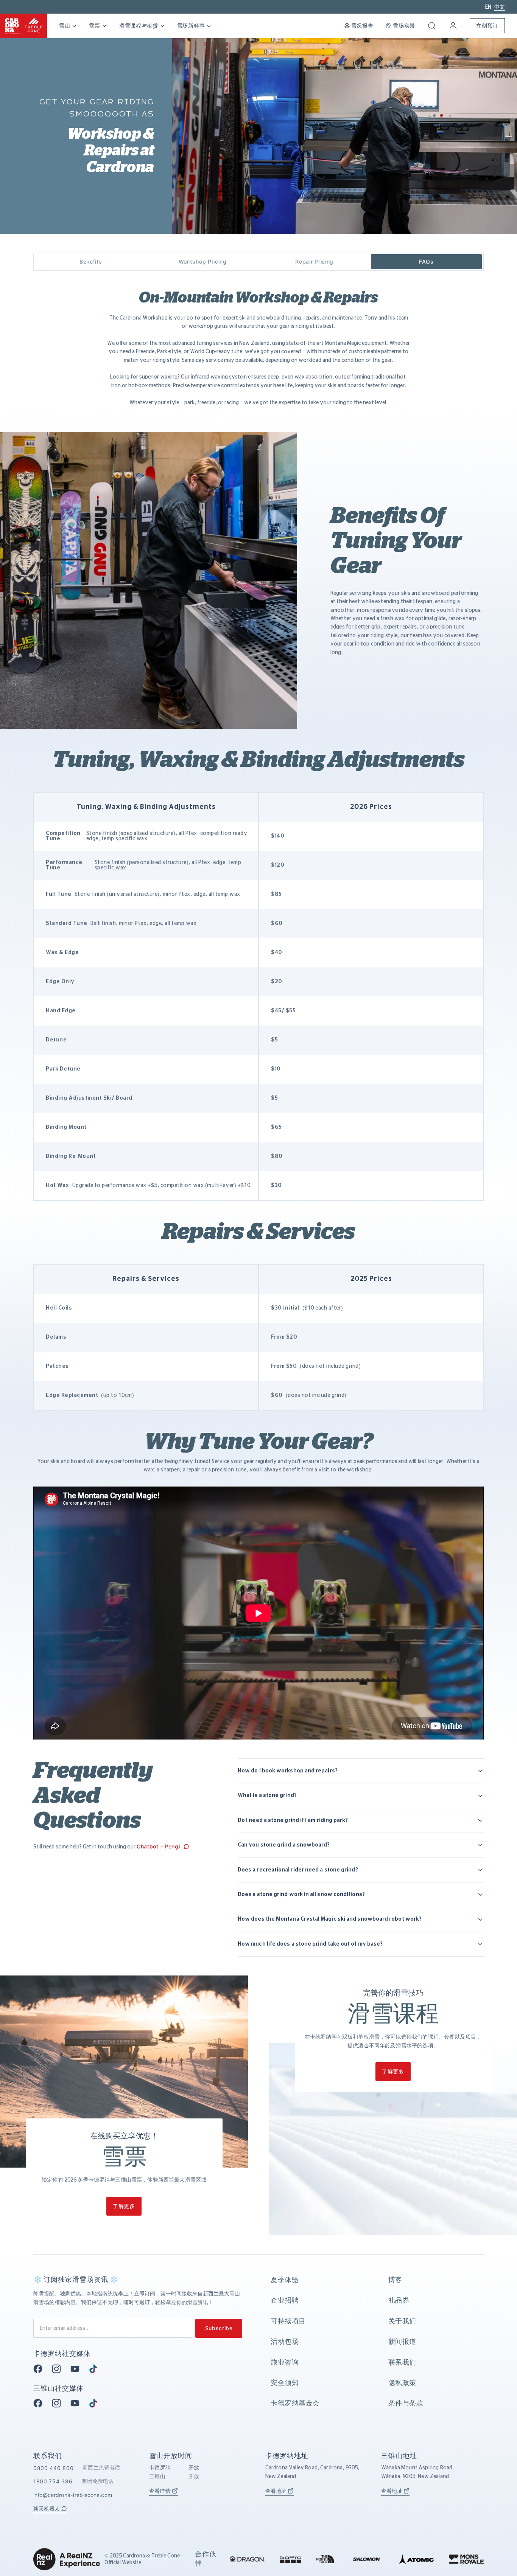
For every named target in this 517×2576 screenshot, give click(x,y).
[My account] (453, 26)
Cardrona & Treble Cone (151, 2556)
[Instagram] (59, 2369)
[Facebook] (40, 2369)
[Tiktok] (95, 2369)
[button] (432, 26)
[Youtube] (77, 2369)
